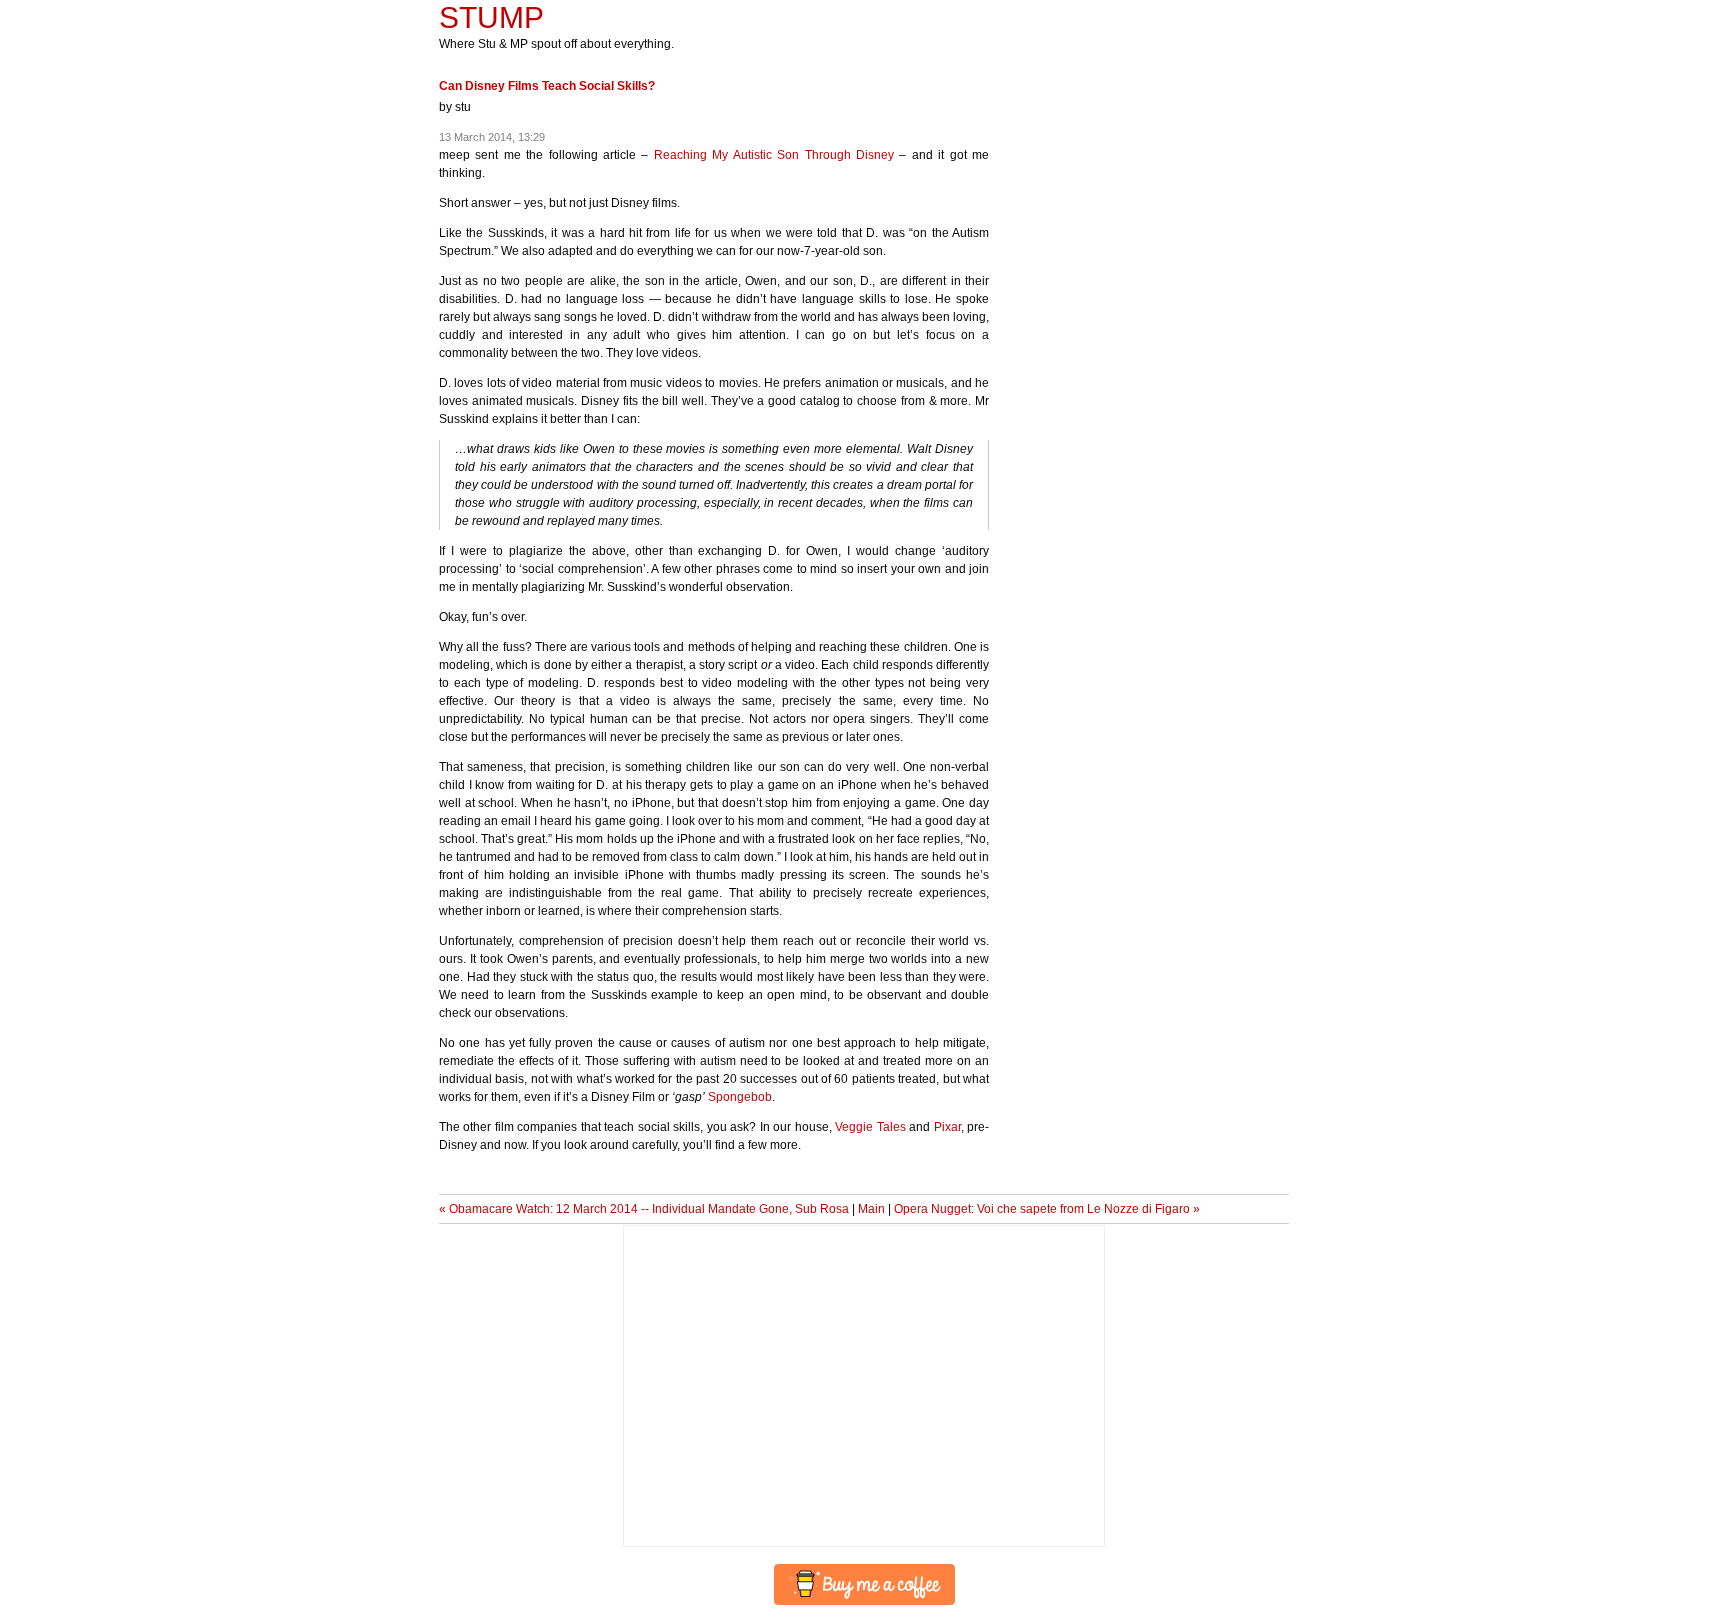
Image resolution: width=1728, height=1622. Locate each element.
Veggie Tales (870, 1127)
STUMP (491, 17)
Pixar (947, 1127)
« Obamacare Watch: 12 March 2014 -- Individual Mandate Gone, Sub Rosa (644, 1209)
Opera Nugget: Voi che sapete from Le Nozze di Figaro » (1047, 1209)
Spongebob (740, 1097)
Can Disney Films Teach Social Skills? (547, 86)
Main (871, 1209)
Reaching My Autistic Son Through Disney (774, 155)
